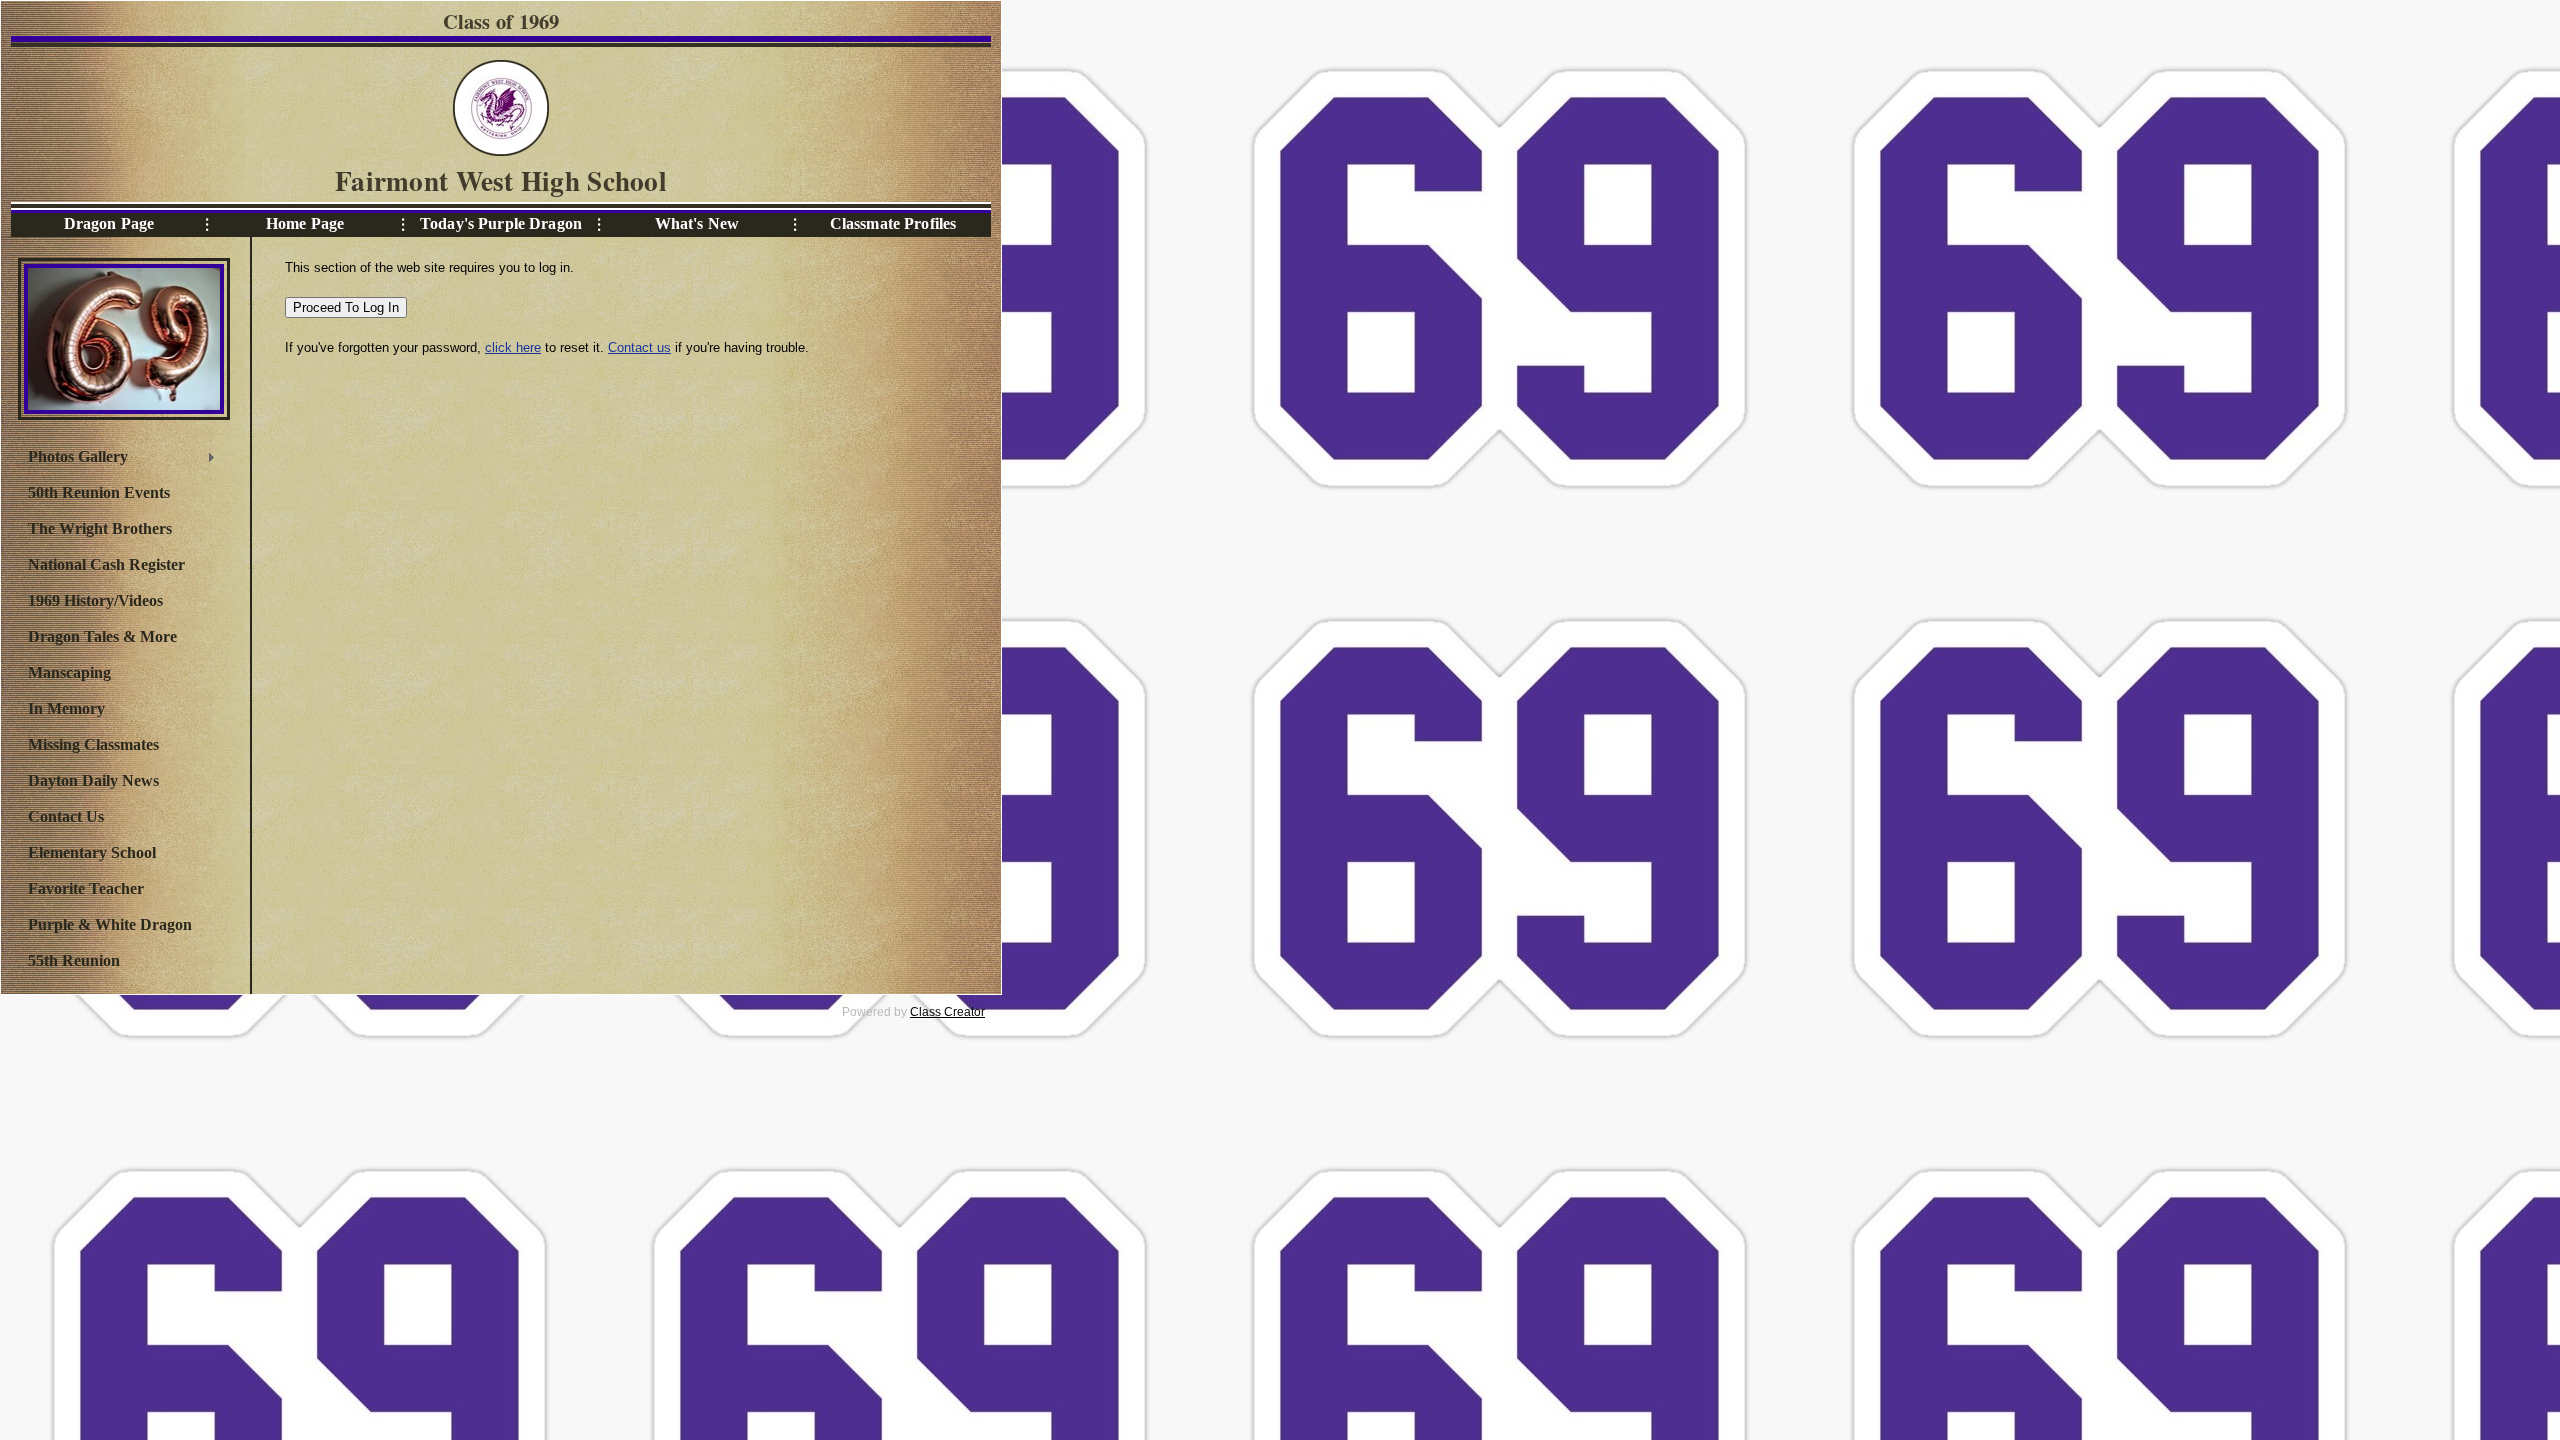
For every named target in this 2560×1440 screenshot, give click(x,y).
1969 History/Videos (95, 600)
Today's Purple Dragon (501, 223)
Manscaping (69, 672)
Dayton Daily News (93, 780)
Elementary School (92, 852)
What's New (697, 223)
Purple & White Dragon (110, 924)
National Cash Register (106, 564)
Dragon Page (109, 223)
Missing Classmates (93, 744)
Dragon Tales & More (102, 636)
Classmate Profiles (893, 223)
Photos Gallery (73, 459)
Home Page (305, 223)
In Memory (66, 708)
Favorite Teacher (86, 888)
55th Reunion (74, 960)
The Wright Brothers (100, 528)
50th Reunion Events (99, 492)
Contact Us (66, 816)
